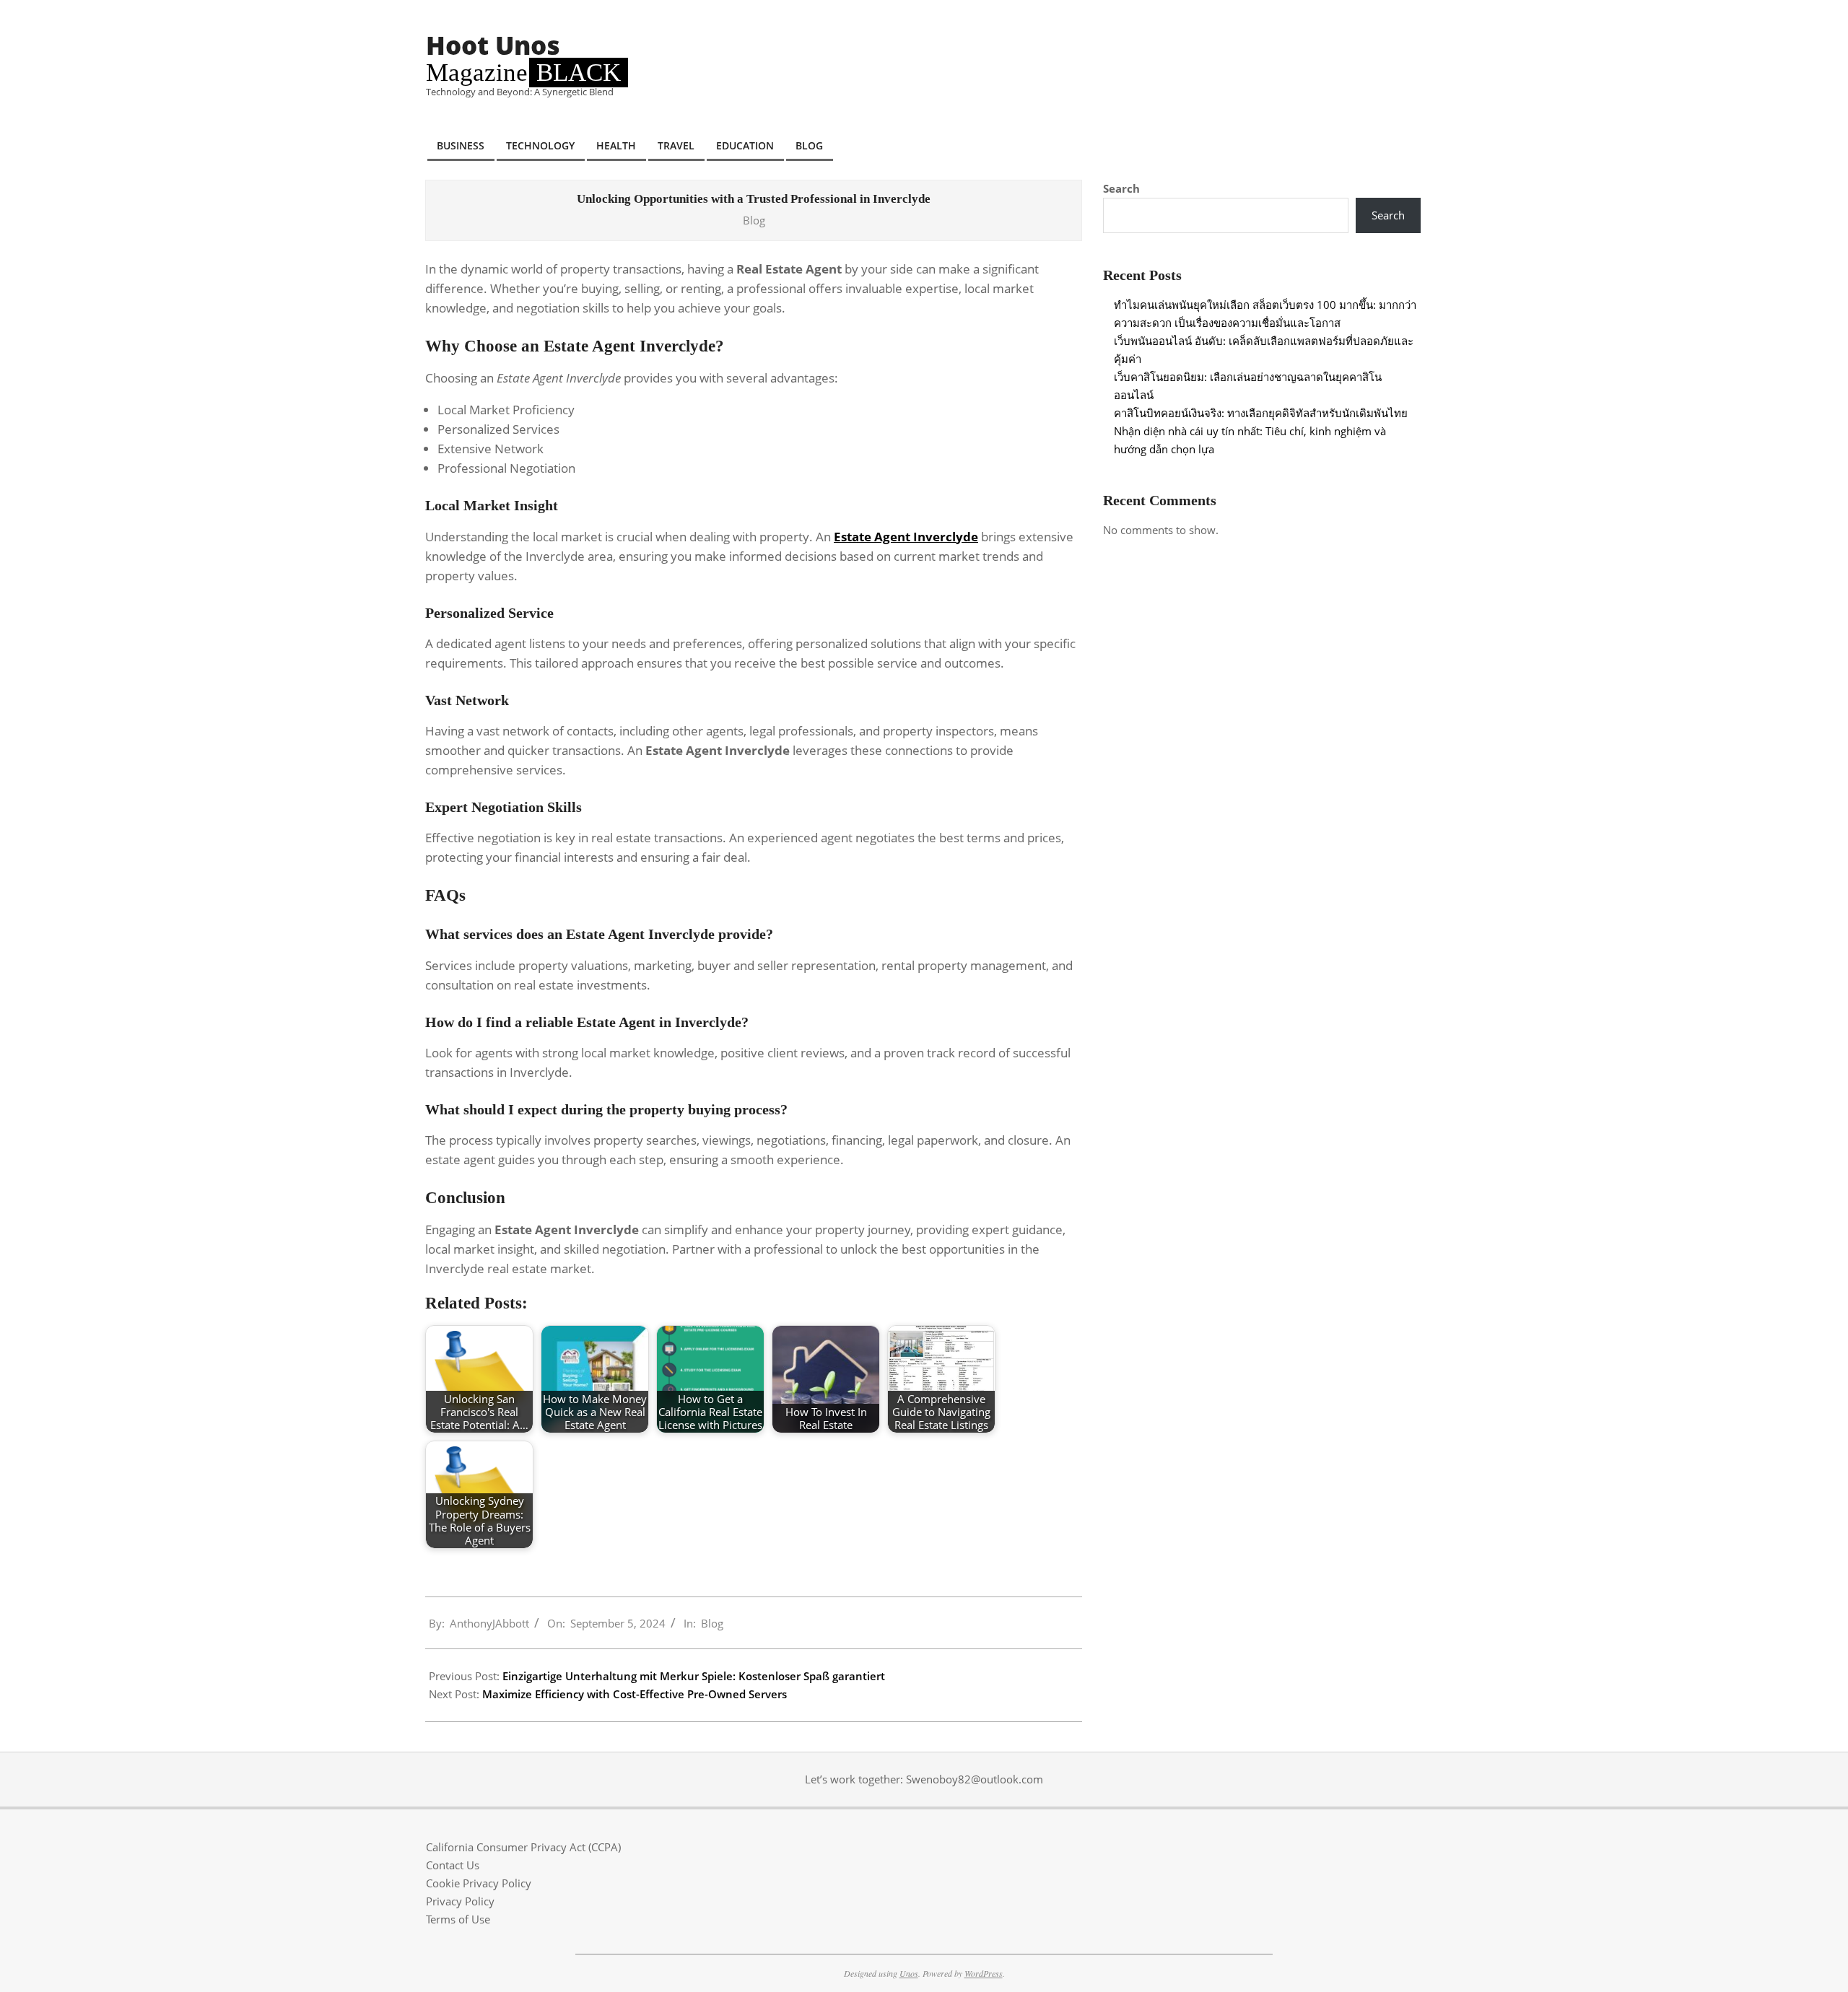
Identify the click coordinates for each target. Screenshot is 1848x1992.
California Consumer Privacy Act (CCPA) (523, 1847)
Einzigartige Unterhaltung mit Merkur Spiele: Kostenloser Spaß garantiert (694, 1676)
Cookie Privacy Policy (479, 1883)
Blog (754, 220)
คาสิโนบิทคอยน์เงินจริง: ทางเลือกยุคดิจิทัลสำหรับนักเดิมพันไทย (1261, 413)
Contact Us (453, 1865)
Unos (909, 1973)
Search (1121, 188)
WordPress (984, 1973)
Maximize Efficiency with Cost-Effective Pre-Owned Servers (635, 1694)
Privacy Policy (460, 1901)
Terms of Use (458, 1919)
